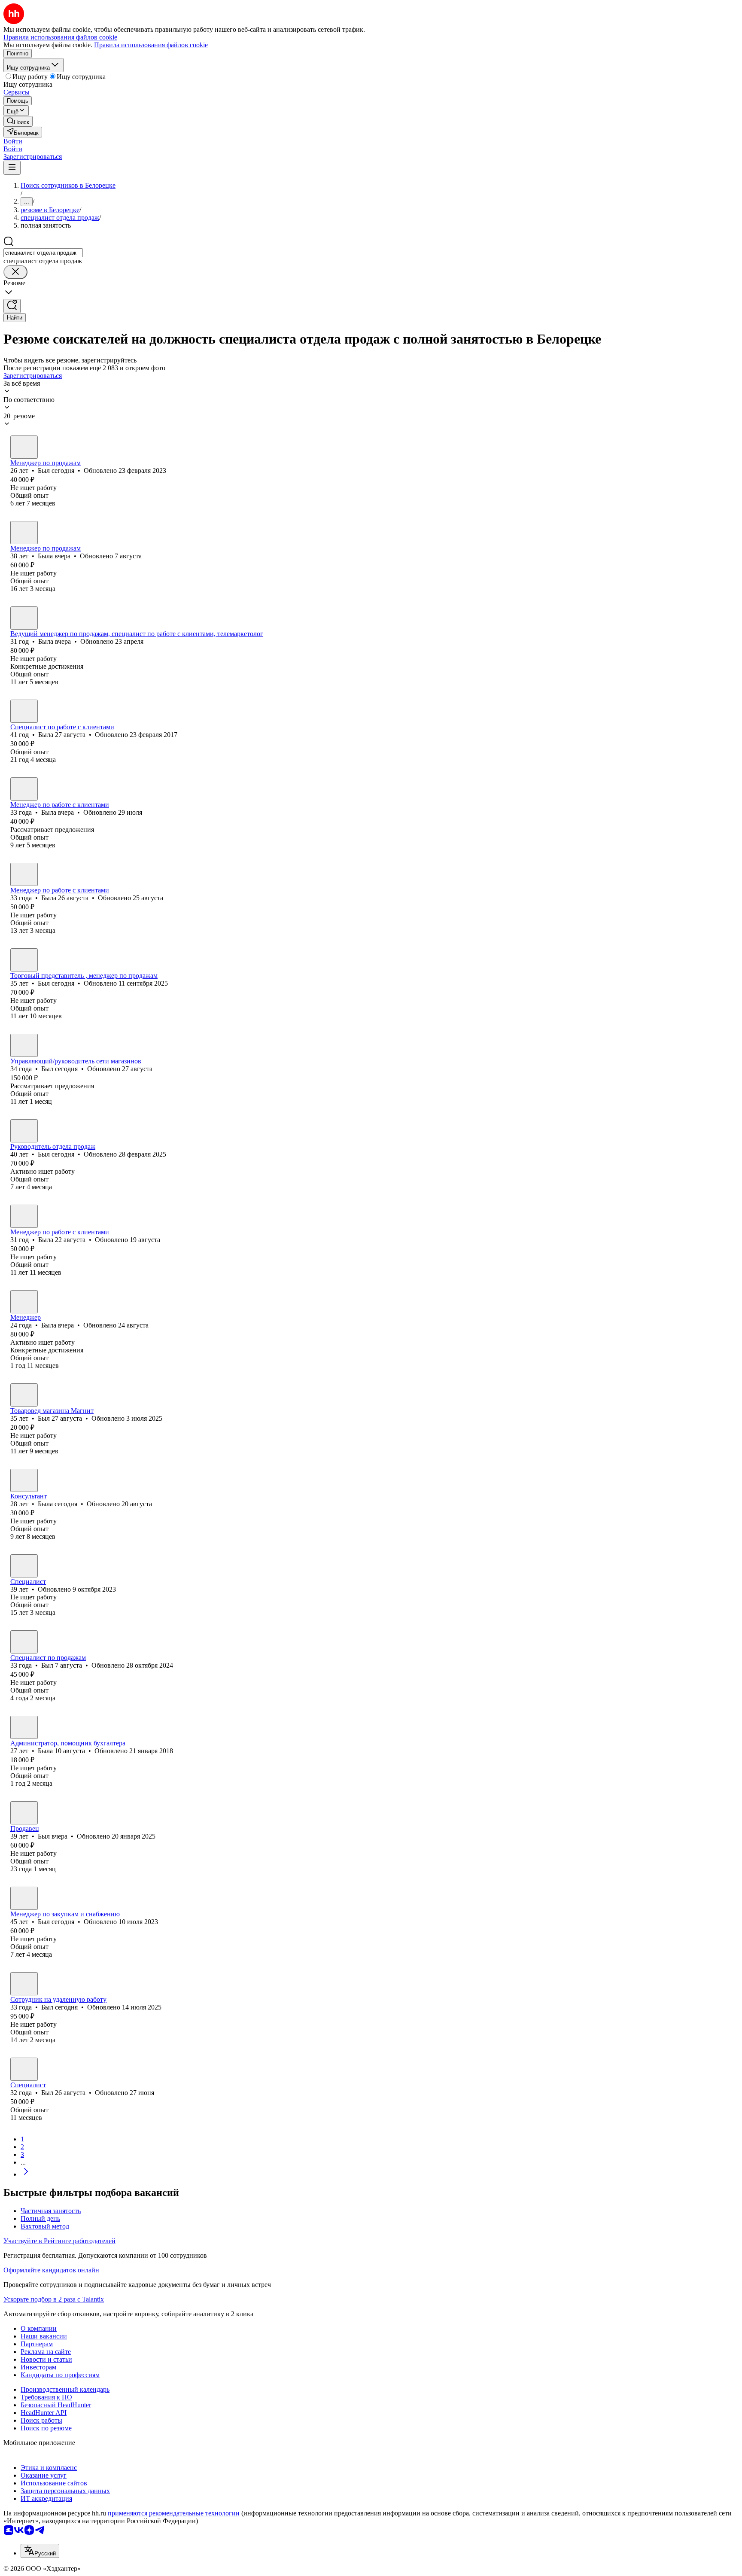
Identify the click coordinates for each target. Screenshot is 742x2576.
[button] (13, 141)
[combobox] (43, 253)
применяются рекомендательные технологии (174, 2513)
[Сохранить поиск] (12, 306)
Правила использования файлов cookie (151, 45)
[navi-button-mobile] (12, 168)
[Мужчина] (24, 447)
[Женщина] (24, 533)
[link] (18, 121)
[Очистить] (15, 272)
